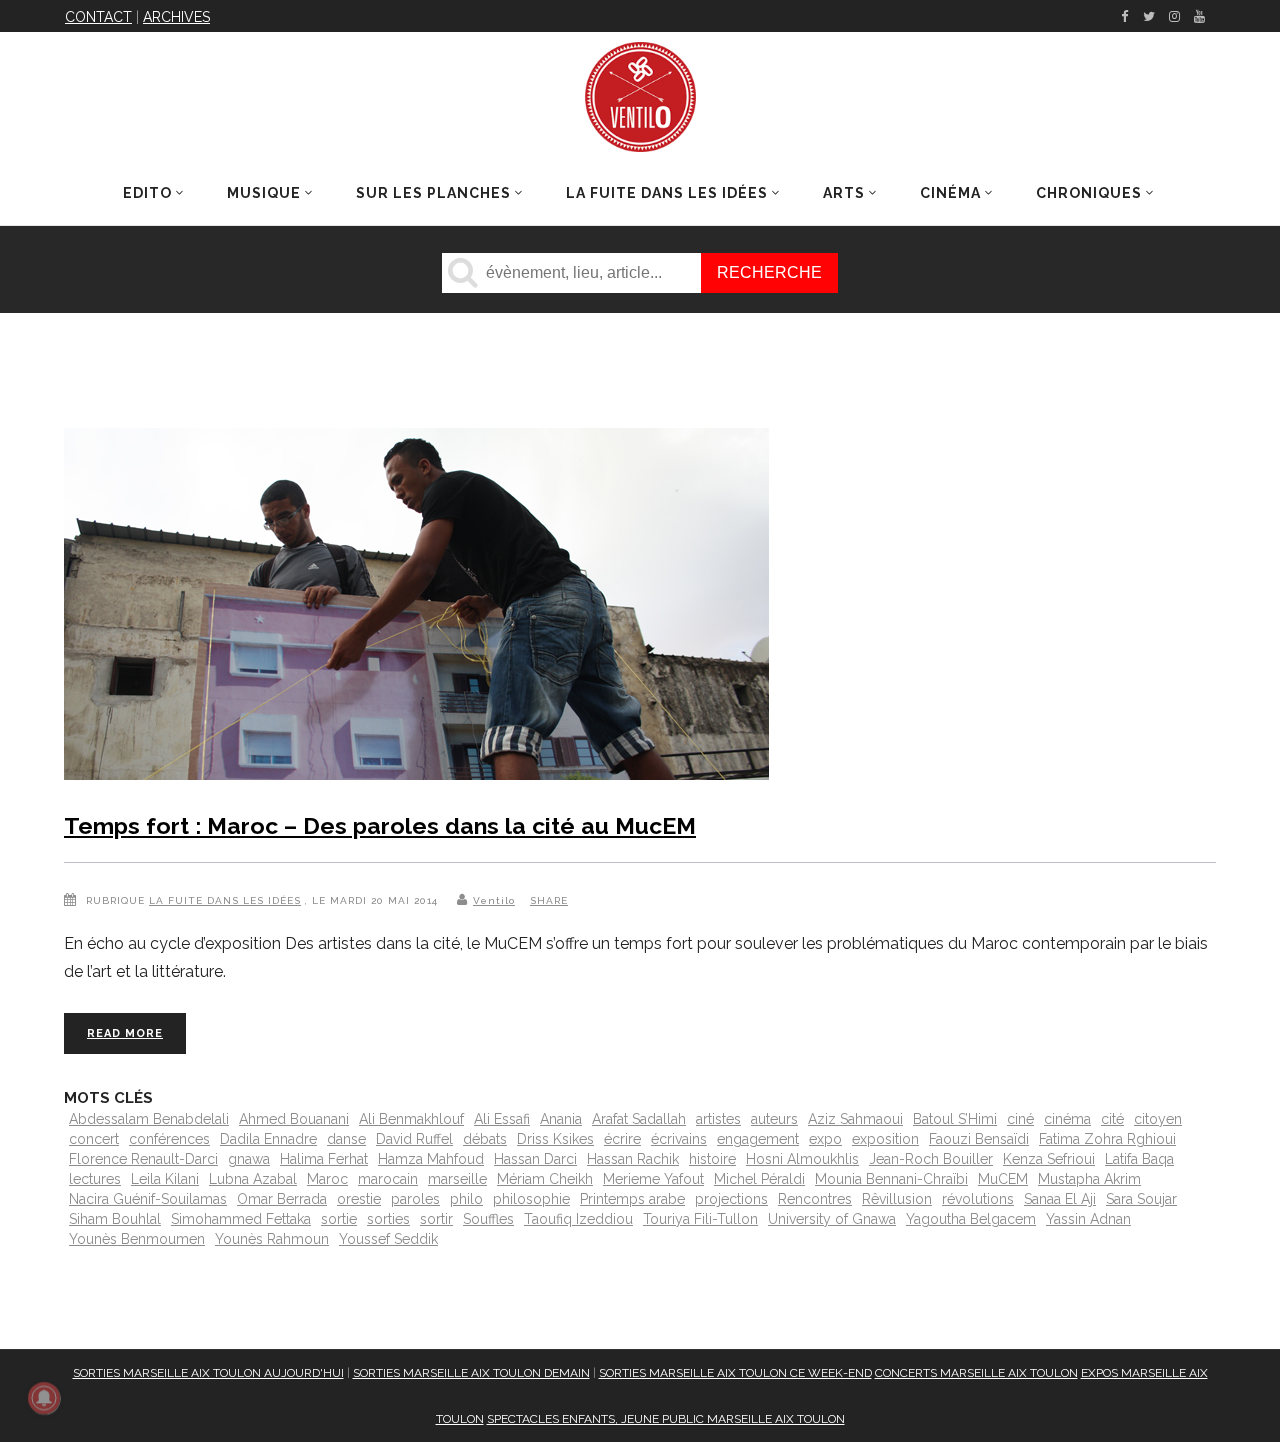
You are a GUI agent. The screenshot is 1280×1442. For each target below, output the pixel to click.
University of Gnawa (832, 1219)
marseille (457, 1179)
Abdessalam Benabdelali (149, 1119)
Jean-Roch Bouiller (931, 1159)
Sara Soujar (1141, 1199)
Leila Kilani (165, 1179)
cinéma (1067, 1119)
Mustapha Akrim (1089, 1179)
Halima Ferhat (324, 1159)
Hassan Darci (535, 1159)
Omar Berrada (282, 1199)
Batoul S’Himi (955, 1119)
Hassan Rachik (633, 1159)
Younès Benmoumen (137, 1239)
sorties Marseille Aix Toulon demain (471, 1373)
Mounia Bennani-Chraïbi (891, 1179)
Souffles (488, 1219)
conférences (169, 1139)
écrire (622, 1139)
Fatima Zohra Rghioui (1107, 1139)
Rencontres (815, 1199)
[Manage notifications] (44, 1398)
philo (466, 1199)
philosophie (531, 1199)
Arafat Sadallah (639, 1119)
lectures (95, 1179)
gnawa (249, 1159)
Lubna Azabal (253, 1179)
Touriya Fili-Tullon (700, 1219)
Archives (176, 17)
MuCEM (1003, 1179)
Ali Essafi (502, 1119)
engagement (758, 1139)
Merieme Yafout (653, 1179)
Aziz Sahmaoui (855, 1119)
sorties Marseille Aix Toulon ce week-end (735, 1373)
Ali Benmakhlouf (411, 1119)
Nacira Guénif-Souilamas (148, 1199)
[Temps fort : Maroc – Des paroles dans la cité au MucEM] (416, 608)
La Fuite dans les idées (225, 900)
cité (1112, 1119)
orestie (359, 1199)
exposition (885, 1139)
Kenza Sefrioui (1049, 1159)
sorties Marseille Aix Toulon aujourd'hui (208, 1373)
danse (346, 1139)
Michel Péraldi (759, 1179)
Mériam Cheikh (545, 1179)
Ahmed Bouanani (294, 1119)
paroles (415, 1199)
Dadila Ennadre (268, 1139)
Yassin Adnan (1088, 1219)
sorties (388, 1219)
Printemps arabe (632, 1199)
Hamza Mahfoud (431, 1159)
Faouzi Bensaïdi (979, 1139)
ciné (1020, 1119)
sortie (339, 1219)
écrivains (679, 1139)
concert (94, 1139)
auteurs (774, 1119)
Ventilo (494, 900)
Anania (561, 1119)
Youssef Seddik (388, 1239)
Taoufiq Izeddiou (578, 1219)
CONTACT (98, 17)
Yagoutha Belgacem (971, 1219)
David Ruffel (414, 1139)
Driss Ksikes (555, 1139)
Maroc (327, 1179)
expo (825, 1139)
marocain (388, 1179)
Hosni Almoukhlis (802, 1159)
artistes (718, 1119)
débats (485, 1139)
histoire (712, 1159)
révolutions (978, 1199)
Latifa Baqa (1139, 1159)
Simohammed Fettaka (241, 1219)
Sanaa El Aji (1060, 1199)
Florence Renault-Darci (143, 1159)
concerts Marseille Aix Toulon (976, 1373)
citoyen (1158, 1119)
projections (731, 1199)
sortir (436, 1219)
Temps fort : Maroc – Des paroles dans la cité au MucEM (380, 825)
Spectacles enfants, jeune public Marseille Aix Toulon (666, 1419)
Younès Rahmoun (272, 1239)
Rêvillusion (897, 1199)
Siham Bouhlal (115, 1219)
